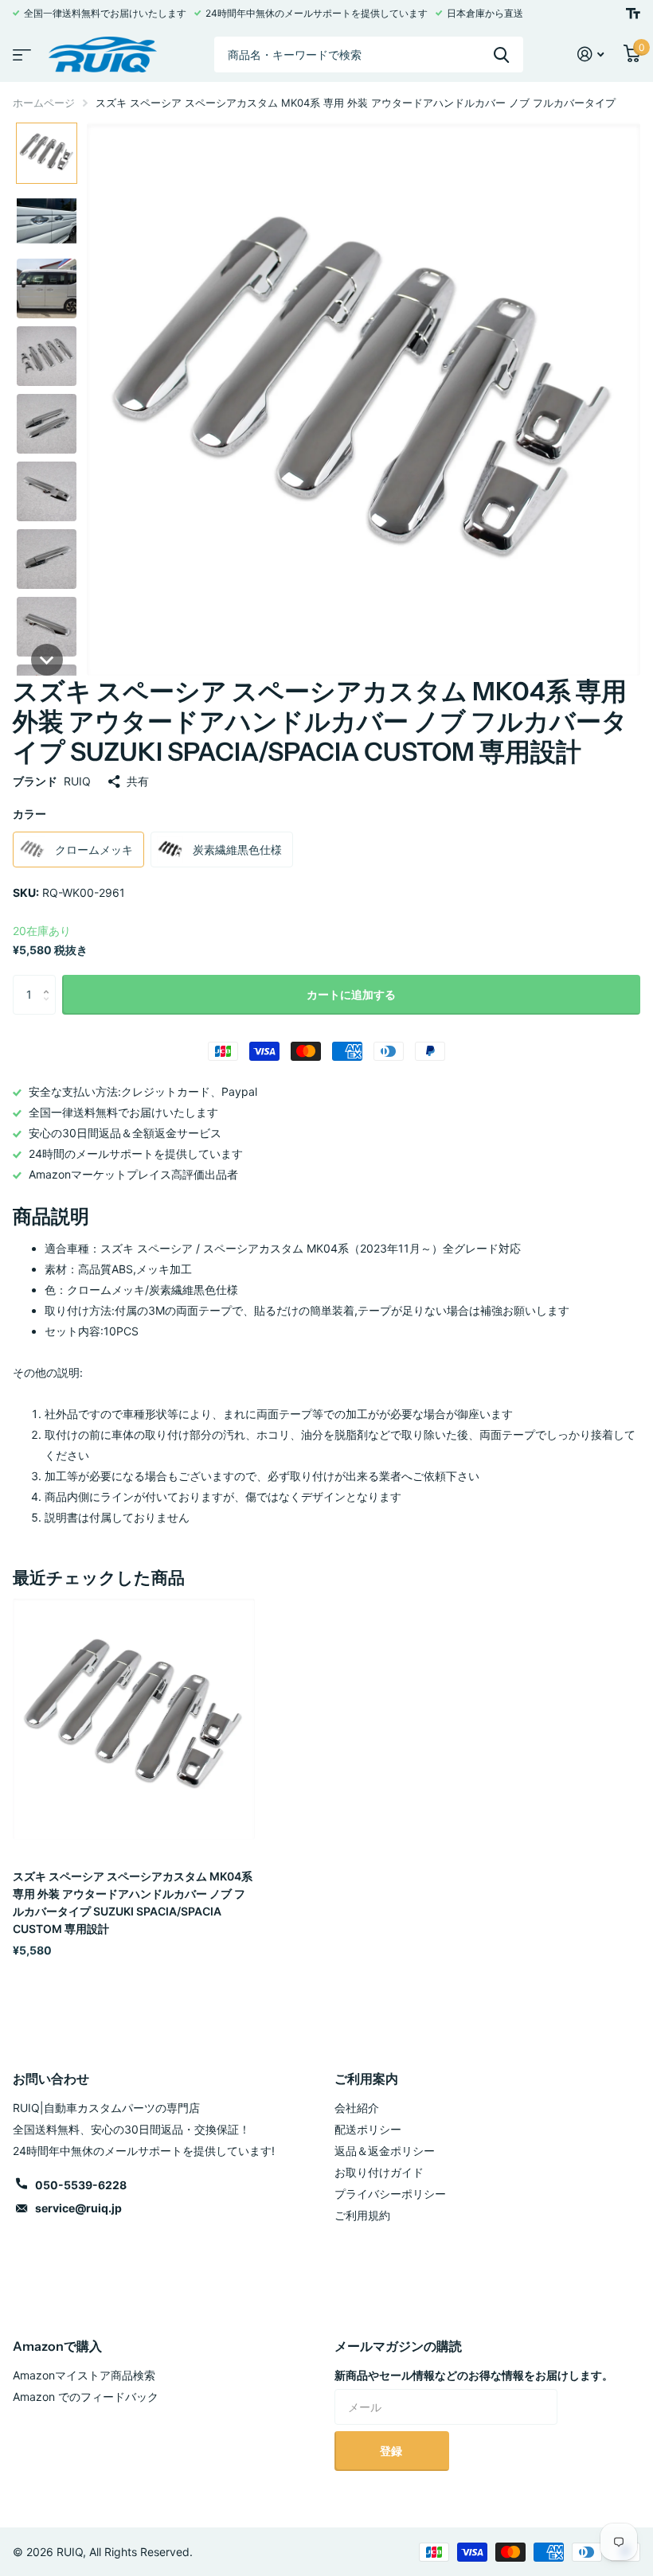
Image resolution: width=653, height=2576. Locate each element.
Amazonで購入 (57, 2346)
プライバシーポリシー (390, 2194)
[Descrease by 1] (50, 1009)
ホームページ (44, 103)
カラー (29, 814)
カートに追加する (351, 994)
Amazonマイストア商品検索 (84, 2375)
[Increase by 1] (50, 981)
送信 (501, 55)
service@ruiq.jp (78, 2208)
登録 (392, 2451)
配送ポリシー (368, 2129)
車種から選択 (20, 50)
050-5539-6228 (81, 2185)
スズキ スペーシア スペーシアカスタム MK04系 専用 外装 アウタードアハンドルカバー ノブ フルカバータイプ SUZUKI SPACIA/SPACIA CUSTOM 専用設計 (133, 1902)
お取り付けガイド (379, 2172)
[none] (47, 153)
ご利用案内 (366, 2079)
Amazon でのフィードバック (86, 2397)
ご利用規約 (362, 2215)
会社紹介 (357, 2108)
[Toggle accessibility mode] (633, 14)
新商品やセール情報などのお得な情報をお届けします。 (474, 2375)
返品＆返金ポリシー (385, 2151)
